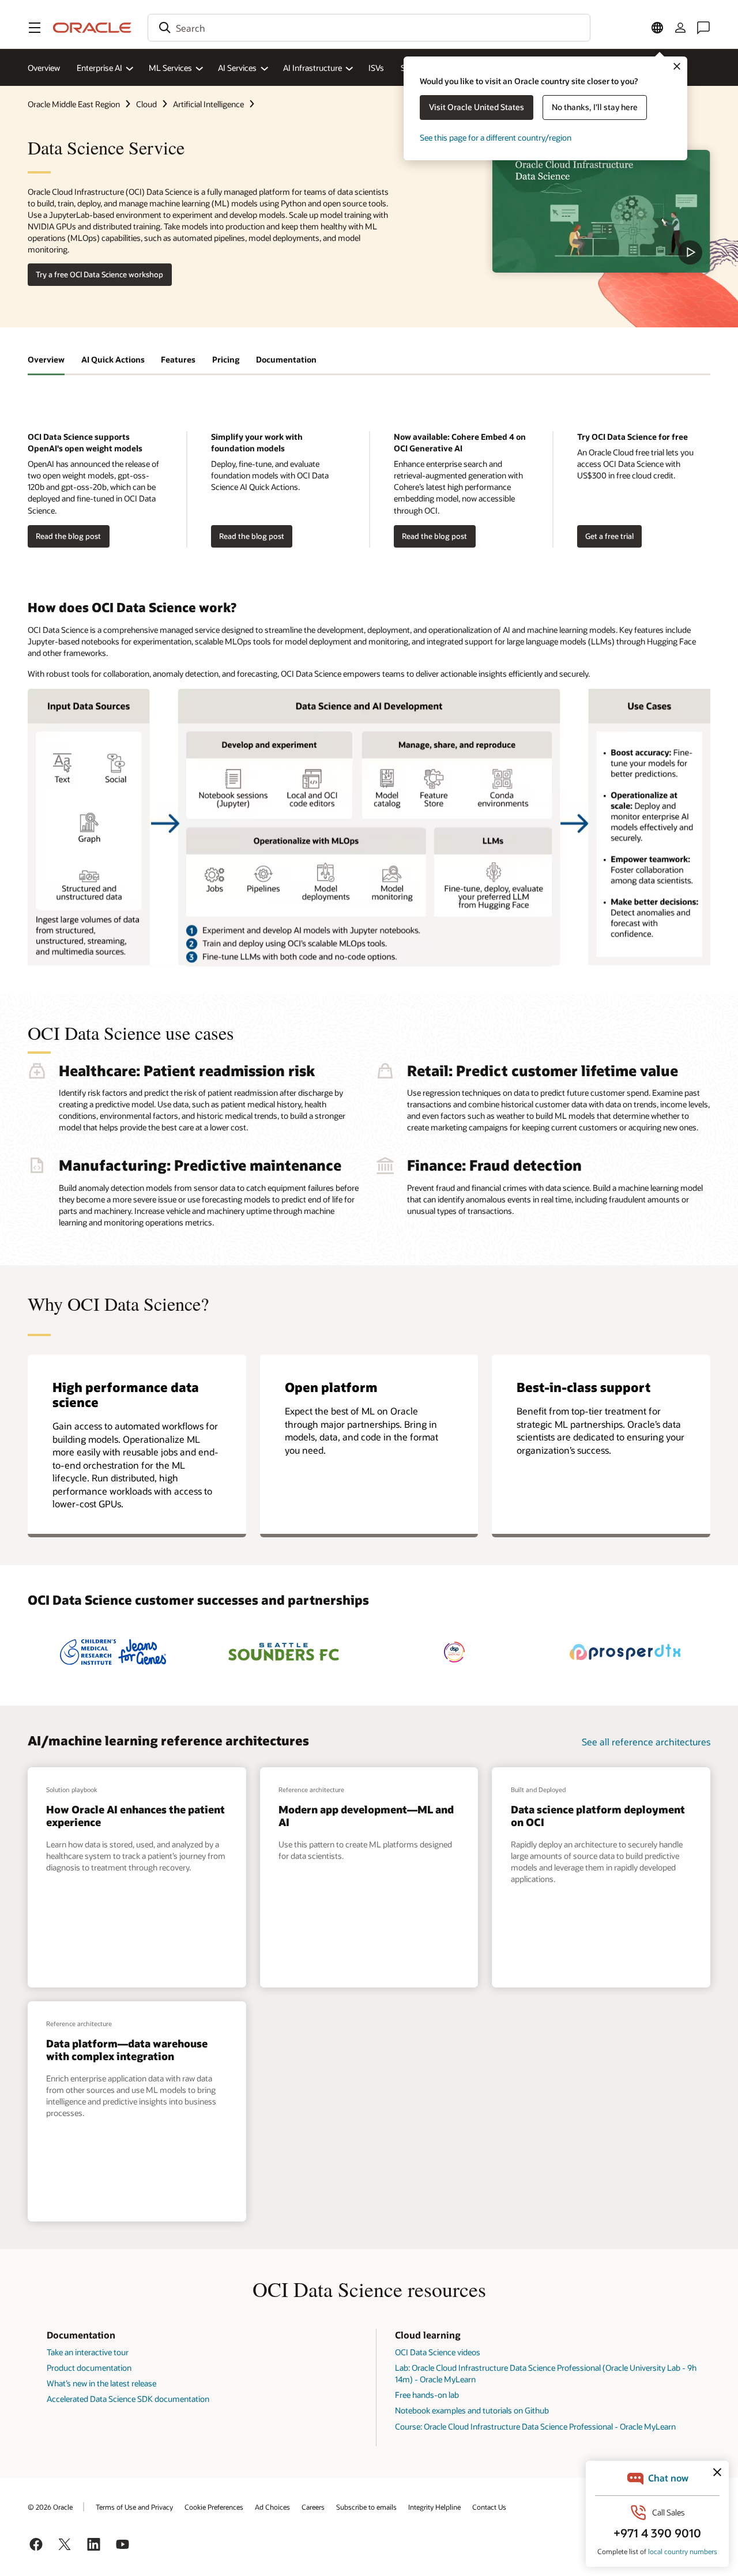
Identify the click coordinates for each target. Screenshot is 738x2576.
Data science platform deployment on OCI (598, 1816)
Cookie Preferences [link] (214, 2507)
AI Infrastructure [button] (312, 68)
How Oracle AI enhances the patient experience (135, 1816)
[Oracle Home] (92, 28)
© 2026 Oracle (50, 2507)
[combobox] (369, 28)
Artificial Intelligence (208, 104)
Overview (44, 68)
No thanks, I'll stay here (595, 107)
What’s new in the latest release (101, 2383)
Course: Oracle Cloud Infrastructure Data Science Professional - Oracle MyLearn (535, 2426)
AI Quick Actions (113, 359)
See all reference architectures (646, 1742)
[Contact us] (703, 28)
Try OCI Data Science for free (632, 437)
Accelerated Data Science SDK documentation (128, 2399)
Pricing (226, 359)
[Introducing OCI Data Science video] (601, 211)
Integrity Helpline (434, 2507)
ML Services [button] (170, 68)
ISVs (376, 68)
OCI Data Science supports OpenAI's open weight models (85, 442)
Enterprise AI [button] (99, 68)
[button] (35, 28)
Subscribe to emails (366, 2507)
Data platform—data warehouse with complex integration (127, 2050)
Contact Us (489, 2507)
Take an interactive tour (88, 2352)
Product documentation (89, 2368)
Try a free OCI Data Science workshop (99, 274)
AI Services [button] (237, 68)
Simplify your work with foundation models (257, 442)
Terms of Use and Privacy (134, 2507)
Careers (313, 2507)
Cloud (146, 104)
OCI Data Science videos (438, 2352)
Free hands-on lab (427, 2395)
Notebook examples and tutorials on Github (472, 2410)
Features (178, 359)
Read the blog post (64, 536)
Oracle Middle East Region (74, 104)
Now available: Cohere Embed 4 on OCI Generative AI (460, 442)
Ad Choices (272, 2507)
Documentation (286, 359)
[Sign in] (680, 28)
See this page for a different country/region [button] (496, 137)
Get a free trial (609, 536)
